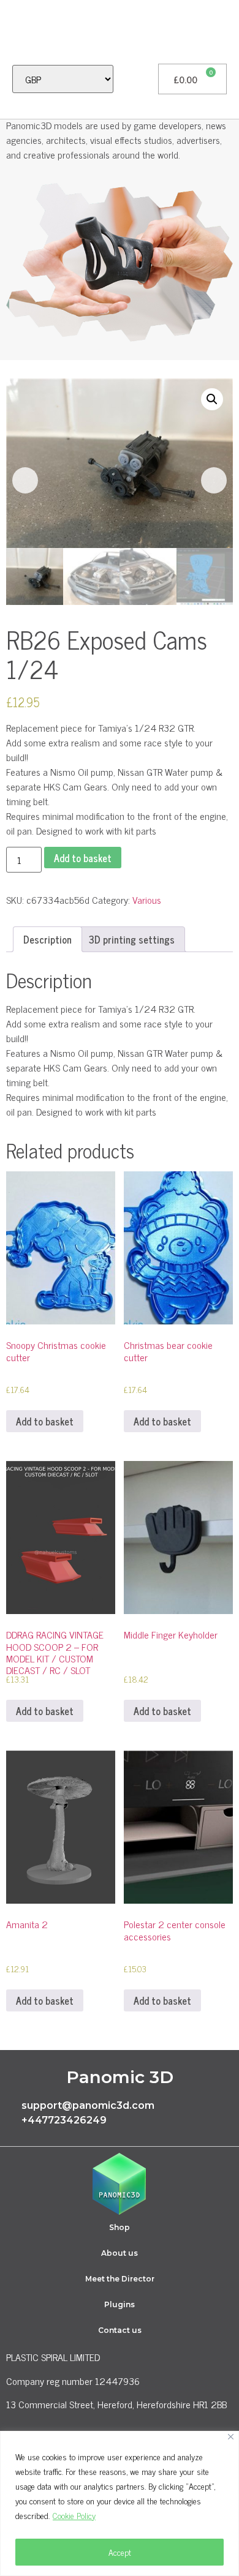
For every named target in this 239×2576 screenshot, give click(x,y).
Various (147, 899)
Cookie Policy (74, 2515)
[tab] (47, 939)
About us (120, 2253)
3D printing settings (132, 939)
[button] (16, 32)
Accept (120, 2552)
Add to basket (83, 858)
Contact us (120, 2330)
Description (47, 939)
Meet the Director (120, 2279)
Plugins (120, 2304)
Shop (120, 2227)
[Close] (231, 2437)
